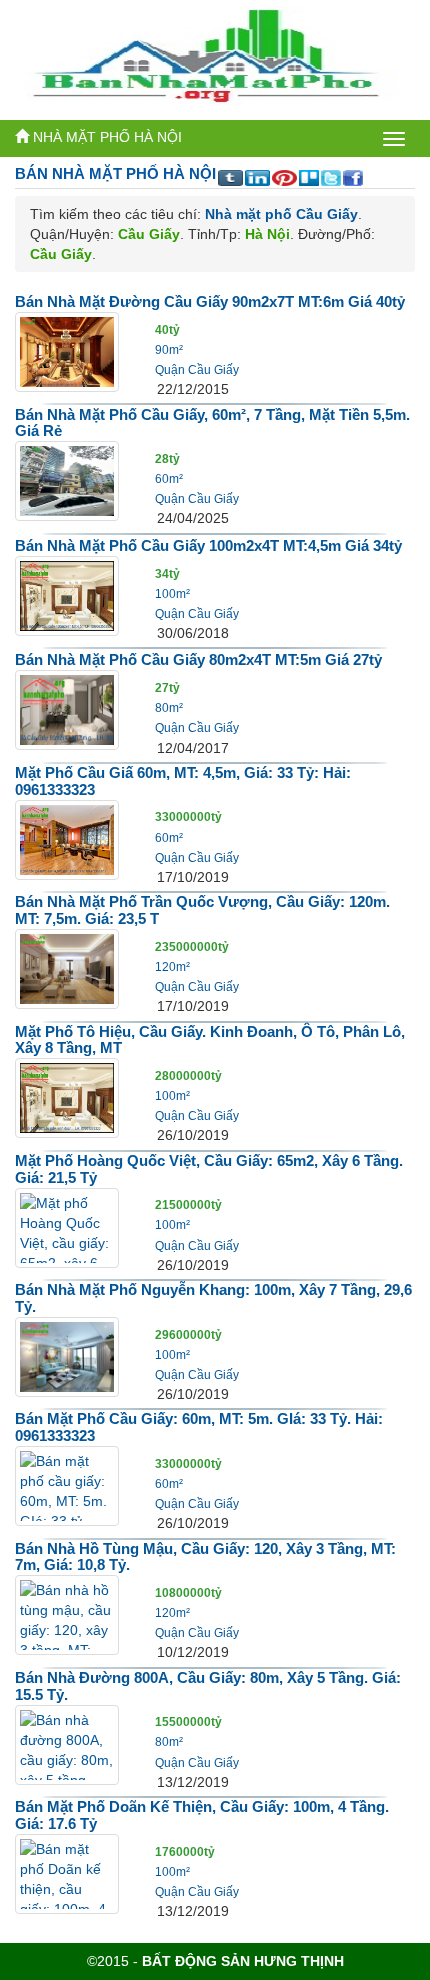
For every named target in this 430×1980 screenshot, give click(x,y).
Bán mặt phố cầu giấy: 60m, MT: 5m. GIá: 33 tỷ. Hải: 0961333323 (199, 1427)
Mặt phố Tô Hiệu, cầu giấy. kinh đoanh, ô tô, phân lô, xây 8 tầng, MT (210, 1040)
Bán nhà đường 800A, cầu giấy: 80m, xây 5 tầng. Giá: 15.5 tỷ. (208, 1686)
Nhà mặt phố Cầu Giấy (281, 214)
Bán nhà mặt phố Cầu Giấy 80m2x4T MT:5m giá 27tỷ (198, 659)
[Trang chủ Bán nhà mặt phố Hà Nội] (207, 55)
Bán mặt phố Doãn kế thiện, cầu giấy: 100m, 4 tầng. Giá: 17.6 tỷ (202, 1815)
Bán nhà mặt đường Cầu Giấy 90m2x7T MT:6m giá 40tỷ (210, 301)
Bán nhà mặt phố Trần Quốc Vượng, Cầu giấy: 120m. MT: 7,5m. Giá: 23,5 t (202, 910)
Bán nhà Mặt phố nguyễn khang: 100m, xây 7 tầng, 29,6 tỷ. (213, 1298)
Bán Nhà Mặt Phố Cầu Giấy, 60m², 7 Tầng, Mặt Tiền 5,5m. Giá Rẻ (212, 423)
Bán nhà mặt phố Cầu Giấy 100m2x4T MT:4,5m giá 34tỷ (208, 545)
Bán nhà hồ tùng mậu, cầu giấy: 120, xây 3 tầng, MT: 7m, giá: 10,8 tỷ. (205, 1557)
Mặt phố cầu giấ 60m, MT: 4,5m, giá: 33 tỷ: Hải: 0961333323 (183, 781)
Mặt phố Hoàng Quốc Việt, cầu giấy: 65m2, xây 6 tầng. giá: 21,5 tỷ (209, 1169)
